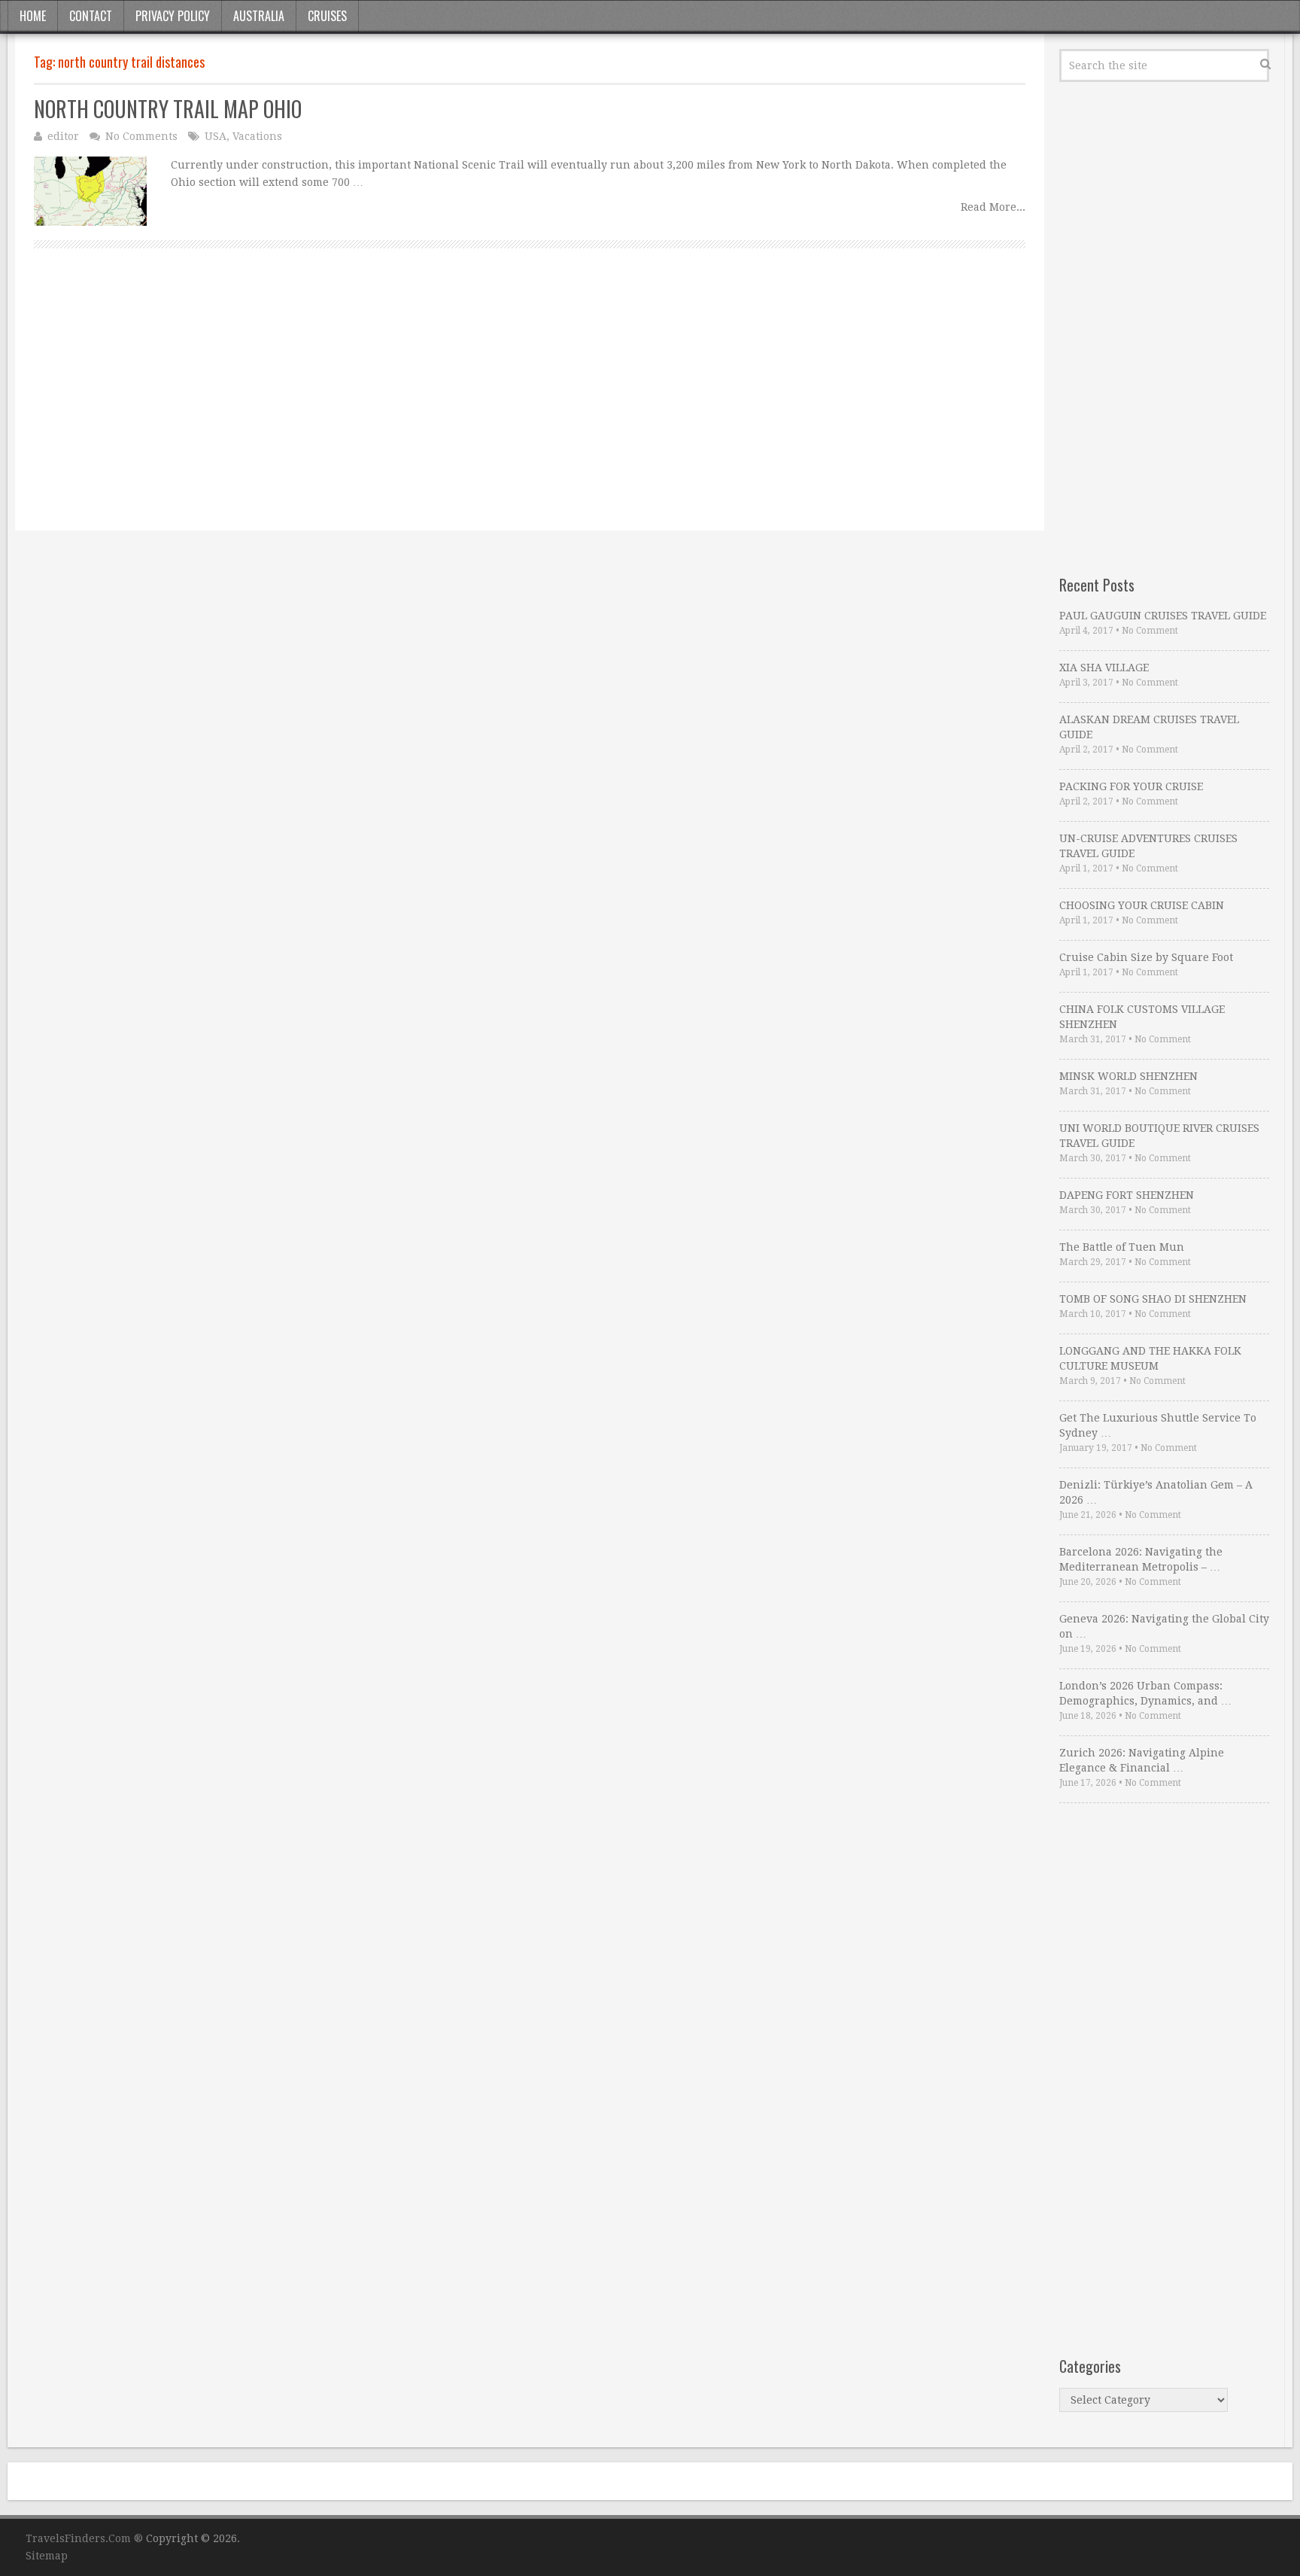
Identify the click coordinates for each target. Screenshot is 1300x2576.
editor (63, 136)
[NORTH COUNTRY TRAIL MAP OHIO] (90, 191)
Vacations (257, 136)
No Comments (141, 136)
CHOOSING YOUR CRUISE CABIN (1142, 905)
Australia (259, 16)
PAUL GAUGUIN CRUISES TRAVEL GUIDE (1163, 616)
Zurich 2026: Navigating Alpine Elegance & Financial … (1142, 1760)
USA (216, 136)
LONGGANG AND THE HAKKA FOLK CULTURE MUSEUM (1150, 1358)
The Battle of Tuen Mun (1122, 1247)
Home (33, 16)
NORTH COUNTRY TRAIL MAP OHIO (168, 109)
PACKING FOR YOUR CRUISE (1131, 786)
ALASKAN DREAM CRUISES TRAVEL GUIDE (1149, 727)
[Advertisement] (485, 406)
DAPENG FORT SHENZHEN (1127, 1195)
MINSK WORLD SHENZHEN (1128, 1076)
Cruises (327, 16)
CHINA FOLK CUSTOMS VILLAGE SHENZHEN (1142, 1017)
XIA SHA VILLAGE (1104, 668)
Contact (91, 16)
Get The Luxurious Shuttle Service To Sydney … (1158, 1425)
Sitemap (47, 2556)
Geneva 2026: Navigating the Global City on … (1164, 1626)
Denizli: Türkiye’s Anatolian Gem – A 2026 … (1156, 1492)
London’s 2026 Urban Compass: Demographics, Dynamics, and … (1145, 1693)
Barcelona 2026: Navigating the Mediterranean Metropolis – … (1141, 1559)
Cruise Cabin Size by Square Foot (1146, 957)
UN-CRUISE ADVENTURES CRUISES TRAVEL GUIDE (1148, 846)
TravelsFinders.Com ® (84, 2538)
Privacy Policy (173, 16)
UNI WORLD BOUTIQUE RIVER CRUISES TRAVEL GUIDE (1159, 1136)
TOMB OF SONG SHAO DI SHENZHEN (1153, 1299)
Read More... (993, 207)
